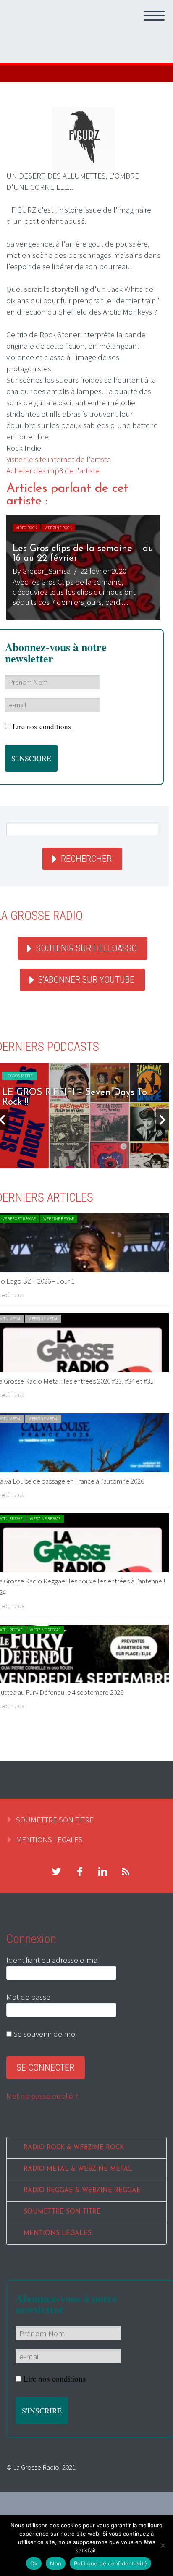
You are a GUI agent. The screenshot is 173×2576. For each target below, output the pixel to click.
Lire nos (42, 726)
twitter (56, 1872)
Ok (34, 2563)
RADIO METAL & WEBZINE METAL (78, 2169)
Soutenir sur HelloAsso (86, 948)
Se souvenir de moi (44, 2034)
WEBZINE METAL (43, 1319)
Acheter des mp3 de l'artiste (53, 470)
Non (56, 2563)
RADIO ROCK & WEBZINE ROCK (74, 2148)
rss (126, 1872)
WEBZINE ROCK (58, 528)
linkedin (102, 1872)
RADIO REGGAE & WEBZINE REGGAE (82, 2191)
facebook (79, 1872)
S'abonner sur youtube (86, 980)
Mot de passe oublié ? (42, 2096)
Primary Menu (154, 16)
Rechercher (86, 859)
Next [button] (163, 1120)
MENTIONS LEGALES (49, 1839)
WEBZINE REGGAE (59, 1219)
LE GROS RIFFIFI (20, 1076)
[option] (83, 567)
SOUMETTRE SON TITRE (55, 1820)
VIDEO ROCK (26, 528)
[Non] (163, 2545)
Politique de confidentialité (110, 2563)
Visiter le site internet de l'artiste (59, 459)
